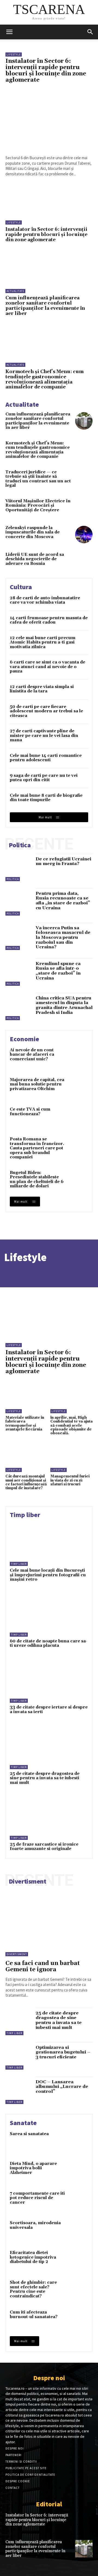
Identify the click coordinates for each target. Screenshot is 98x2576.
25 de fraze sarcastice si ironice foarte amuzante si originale (44, 1847)
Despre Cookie (18, 2481)
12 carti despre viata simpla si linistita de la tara (42, 689)
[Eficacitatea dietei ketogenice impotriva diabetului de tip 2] (78, 2261)
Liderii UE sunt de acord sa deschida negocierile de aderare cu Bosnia (35, 559)
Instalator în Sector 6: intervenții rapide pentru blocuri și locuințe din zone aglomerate (46, 71)
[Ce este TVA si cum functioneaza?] (78, 1118)
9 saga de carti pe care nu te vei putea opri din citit (44, 778)
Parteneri (13, 2455)
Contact (13, 2488)
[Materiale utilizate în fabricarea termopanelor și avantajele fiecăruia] (27, 1401)
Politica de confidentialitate (30, 2475)
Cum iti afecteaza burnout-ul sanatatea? (34, 2315)
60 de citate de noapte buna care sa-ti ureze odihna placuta (49, 1643)
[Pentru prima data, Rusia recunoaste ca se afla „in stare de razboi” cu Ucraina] (19, 902)
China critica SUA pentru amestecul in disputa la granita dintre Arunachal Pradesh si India (64, 1005)
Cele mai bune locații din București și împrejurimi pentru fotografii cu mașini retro (48, 1575)
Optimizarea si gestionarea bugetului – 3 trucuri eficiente (63, 2052)
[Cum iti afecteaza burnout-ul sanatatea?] (78, 2320)
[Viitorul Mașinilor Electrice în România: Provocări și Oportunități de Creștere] (84, 508)
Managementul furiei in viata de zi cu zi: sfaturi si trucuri (70, 1480)
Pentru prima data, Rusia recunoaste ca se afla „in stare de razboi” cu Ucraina (63, 901)
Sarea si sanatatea (29, 2134)
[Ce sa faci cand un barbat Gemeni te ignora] (49, 1923)
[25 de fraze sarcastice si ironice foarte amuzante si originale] (49, 1818)
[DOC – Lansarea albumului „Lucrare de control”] (19, 2091)
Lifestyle (14, 54)
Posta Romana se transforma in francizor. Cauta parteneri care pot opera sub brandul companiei (37, 1148)
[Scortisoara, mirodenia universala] (78, 2231)
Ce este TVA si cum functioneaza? (30, 1112)
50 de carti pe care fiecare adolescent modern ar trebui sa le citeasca (46, 711)
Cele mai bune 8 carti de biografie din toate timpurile (46, 798)
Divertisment (17, 1954)
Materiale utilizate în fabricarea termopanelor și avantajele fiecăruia (25, 1423)
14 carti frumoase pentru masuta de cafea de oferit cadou (49, 620)
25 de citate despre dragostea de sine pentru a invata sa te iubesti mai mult (45, 1778)
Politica (13, 879)
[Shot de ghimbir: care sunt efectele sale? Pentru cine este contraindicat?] (78, 2291)
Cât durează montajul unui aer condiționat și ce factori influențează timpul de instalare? (26, 1482)
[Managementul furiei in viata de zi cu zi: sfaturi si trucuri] (71, 1459)
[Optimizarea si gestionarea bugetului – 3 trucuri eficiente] (19, 2056)
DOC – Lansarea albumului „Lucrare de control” (62, 2087)
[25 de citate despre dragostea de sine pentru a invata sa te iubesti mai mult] (49, 1747)
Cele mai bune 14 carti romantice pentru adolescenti (46, 758)
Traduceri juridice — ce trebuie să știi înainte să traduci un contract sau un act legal (38, 479)
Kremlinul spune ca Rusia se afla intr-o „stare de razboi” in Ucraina (58, 971)
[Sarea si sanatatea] (78, 2142)
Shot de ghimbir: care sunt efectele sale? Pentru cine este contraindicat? (33, 2289)
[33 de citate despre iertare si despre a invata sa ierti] (49, 1681)
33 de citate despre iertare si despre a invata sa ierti (49, 1710)
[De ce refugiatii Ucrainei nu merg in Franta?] (19, 868)
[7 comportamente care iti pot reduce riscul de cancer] (78, 2202)
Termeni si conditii (21, 2462)
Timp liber (19, 1564)
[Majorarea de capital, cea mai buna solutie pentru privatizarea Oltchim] (78, 1088)
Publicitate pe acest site (26, 2468)
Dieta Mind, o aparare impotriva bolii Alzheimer (33, 2168)
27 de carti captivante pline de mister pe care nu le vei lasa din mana (44, 736)
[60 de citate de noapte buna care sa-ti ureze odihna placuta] (49, 1615)
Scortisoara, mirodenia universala (35, 2225)
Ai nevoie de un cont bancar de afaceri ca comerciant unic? (32, 1055)
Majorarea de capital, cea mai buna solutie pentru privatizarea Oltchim (37, 1084)
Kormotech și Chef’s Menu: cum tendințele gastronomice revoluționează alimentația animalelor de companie (45, 379)
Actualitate (15, 291)
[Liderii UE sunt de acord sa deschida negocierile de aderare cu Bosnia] (84, 561)
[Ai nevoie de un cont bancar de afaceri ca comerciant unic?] (78, 1058)
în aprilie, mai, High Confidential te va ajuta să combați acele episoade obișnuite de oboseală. (71, 1425)
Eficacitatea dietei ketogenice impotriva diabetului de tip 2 (33, 2257)
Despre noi (15, 2448)
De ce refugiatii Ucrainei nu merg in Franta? (63, 861)
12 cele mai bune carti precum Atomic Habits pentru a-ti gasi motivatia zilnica (43, 642)
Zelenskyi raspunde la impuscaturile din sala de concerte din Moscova (33, 532)
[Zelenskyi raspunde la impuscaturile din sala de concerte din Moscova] (84, 535)
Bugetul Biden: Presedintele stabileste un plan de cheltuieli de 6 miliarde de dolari (37, 1180)
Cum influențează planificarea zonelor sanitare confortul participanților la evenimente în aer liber (45, 306)
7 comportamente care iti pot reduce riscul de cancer (37, 2198)
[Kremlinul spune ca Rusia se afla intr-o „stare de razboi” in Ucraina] (19, 973)
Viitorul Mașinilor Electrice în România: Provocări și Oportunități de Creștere (38, 506)
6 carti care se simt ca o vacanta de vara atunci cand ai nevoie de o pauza (48, 667)
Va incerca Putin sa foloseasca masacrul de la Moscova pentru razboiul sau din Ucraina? (63, 937)
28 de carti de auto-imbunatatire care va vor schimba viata (45, 600)
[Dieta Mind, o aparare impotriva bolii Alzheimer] (78, 2172)
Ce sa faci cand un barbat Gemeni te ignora (43, 1966)
